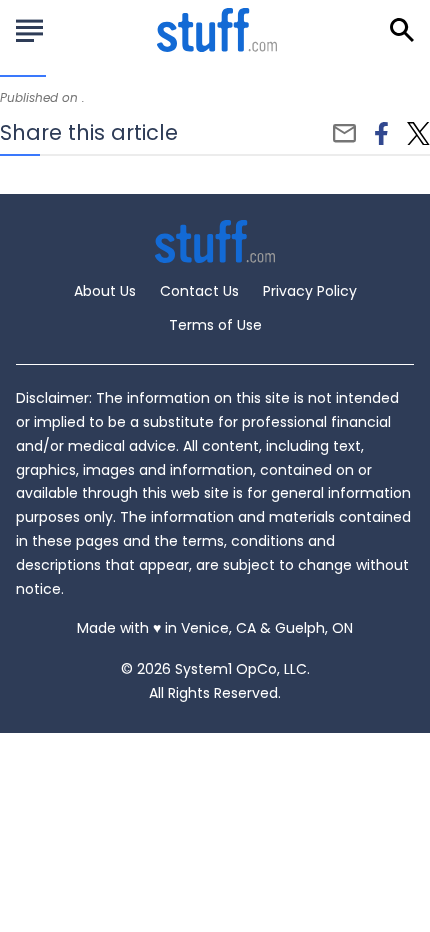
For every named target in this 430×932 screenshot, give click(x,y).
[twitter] (418, 134)
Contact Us (199, 291)
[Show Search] (402, 30)
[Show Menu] (29, 28)
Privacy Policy (310, 291)
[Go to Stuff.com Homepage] (217, 29)
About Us (105, 291)
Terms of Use (215, 325)
